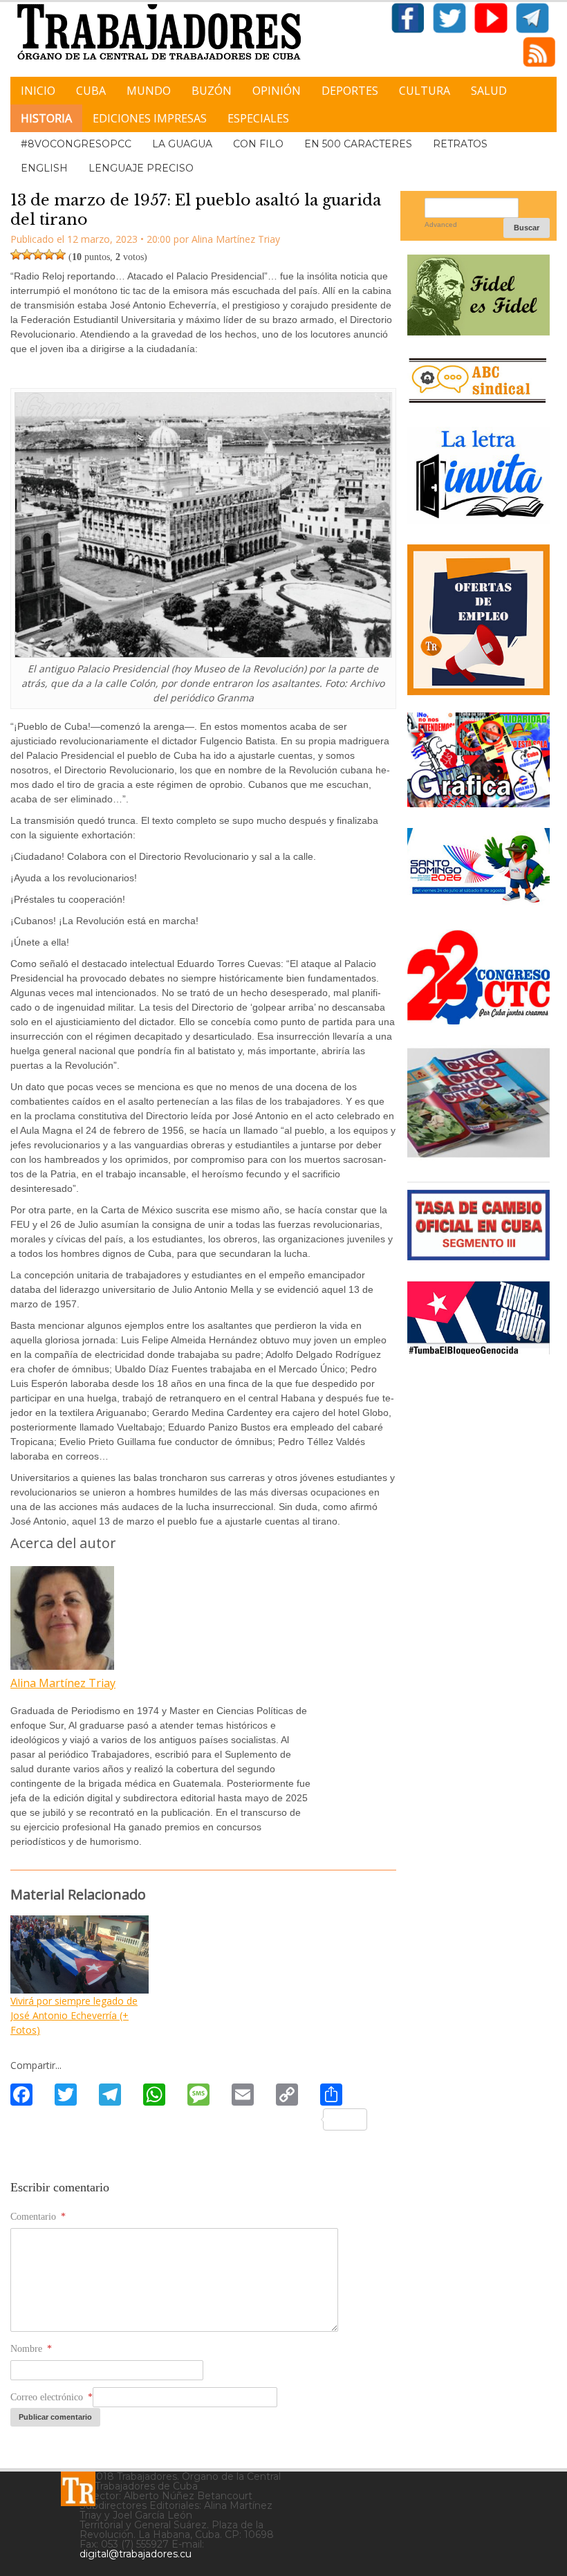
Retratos (460, 144)
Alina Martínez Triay (63, 1683)
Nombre (31, 2349)
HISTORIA (46, 118)
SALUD (489, 91)
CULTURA (425, 91)
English (44, 168)
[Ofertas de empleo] (478, 619)
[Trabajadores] (78, 2489)
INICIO (38, 91)
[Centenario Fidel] (478, 330)
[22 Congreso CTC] (478, 1019)
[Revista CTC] (478, 1156)
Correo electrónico (52, 2397)
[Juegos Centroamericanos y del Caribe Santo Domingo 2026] (478, 904)
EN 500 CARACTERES (358, 144)
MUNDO (149, 91)
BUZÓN (212, 91)
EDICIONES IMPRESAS (150, 118)
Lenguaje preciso (141, 168)
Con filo (258, 144)
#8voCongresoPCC (76, 144)
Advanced (441, 224)
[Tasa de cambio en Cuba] (478, 1255)
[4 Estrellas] (49, 255)
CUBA (91, 91)
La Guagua (182, 144)
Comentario (38, 2217)
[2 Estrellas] (27, 255)
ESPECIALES (258, 118)
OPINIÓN (277, 91)
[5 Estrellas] (60, 255)
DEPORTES (350, 91)
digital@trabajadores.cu (136, 2554)
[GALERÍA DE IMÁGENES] (478, 802)
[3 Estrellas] (38, 255)
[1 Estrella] (16, 255)
